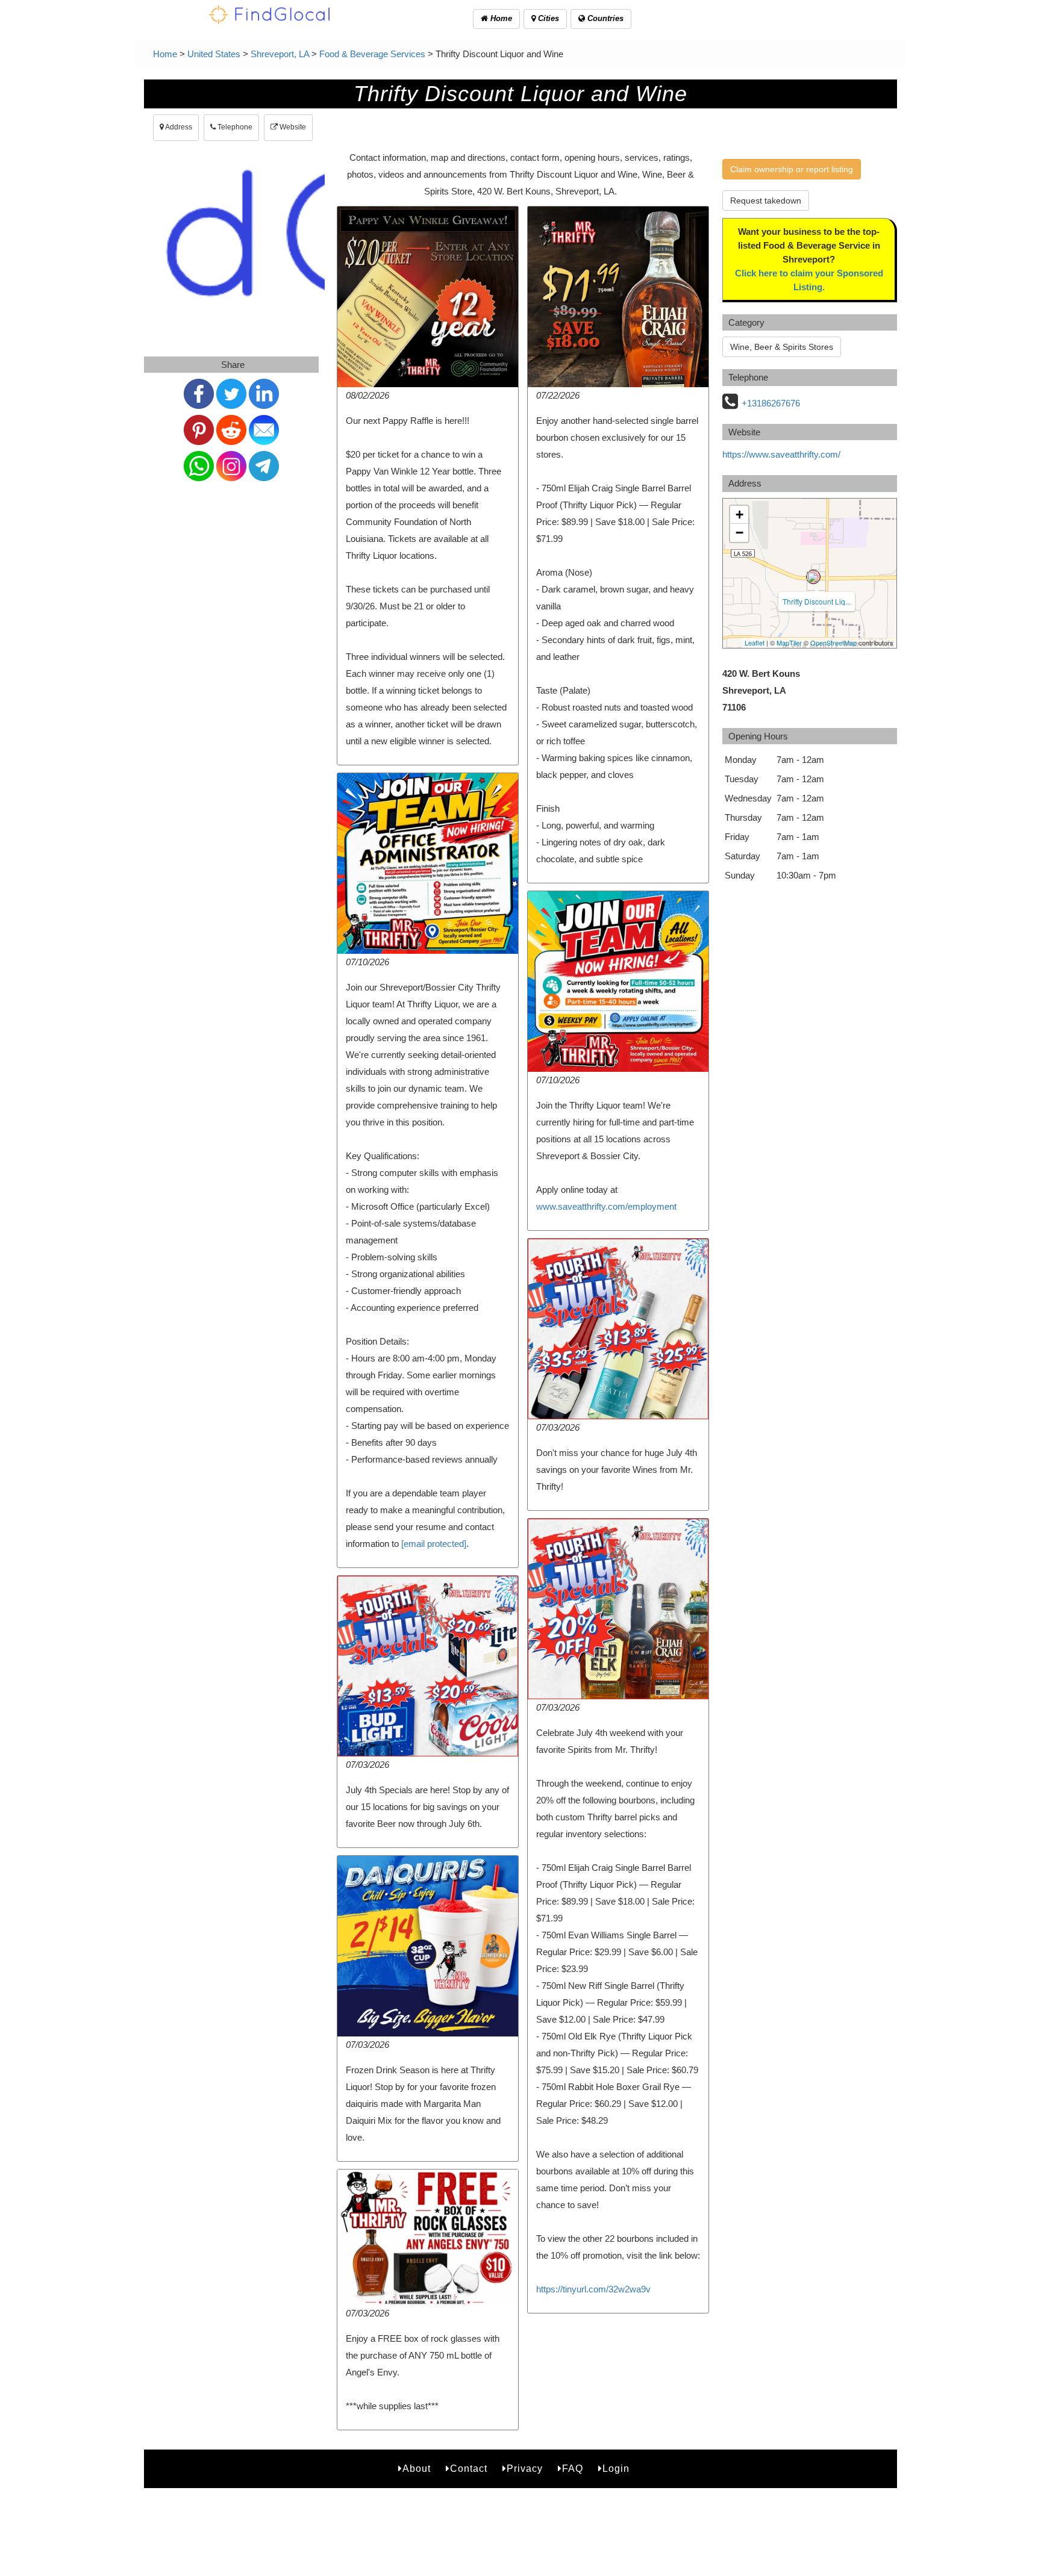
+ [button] (739, 515)
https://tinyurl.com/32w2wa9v (593, 2289)
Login (616, 2469)
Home (500, 18)
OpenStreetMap (833, 642)
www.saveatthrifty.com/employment (606, 1206)
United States (214, 54)
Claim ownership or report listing (792, 169)
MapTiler (789, 642)
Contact (469, 2469)
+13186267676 (771, 403)
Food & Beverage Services (372, 54)
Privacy (525, 2469)
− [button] (739, 533)
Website (292, 127)
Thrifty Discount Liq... (817, 601)
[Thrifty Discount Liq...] (813, 577)
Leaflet (755, 642)
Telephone (234, 127)
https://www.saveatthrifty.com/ (781, 454)
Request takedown (766, 201)
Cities (547, 18)
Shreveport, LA (280, 54)
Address (178, 127)
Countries (604, 18)
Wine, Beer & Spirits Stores (782, 347)
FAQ (573, 2469)
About (417, 2469)
